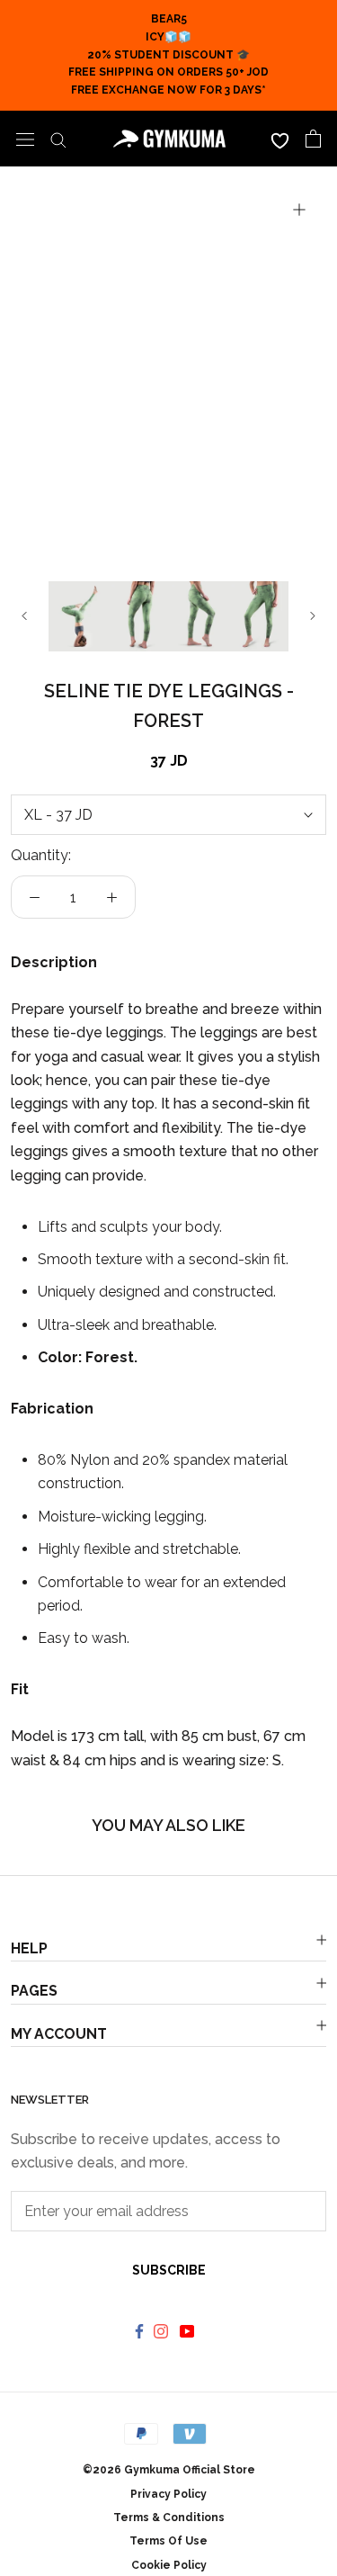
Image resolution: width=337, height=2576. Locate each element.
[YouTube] (189, 2330)
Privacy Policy (168, 2494)
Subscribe (169, 2270)
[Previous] (24, 616)
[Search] (58, 138)
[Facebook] (139, 2330)
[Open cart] (313, 139)
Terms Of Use (168, 2541)
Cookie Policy (169, 2565)
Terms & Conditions (169, 2518)
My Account (59, 2034)
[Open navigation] (25, 139)
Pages (34, 1991)
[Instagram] (163, 2330)
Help (29, 1948)
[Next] (313, 616)
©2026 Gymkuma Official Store (169, 2470)
